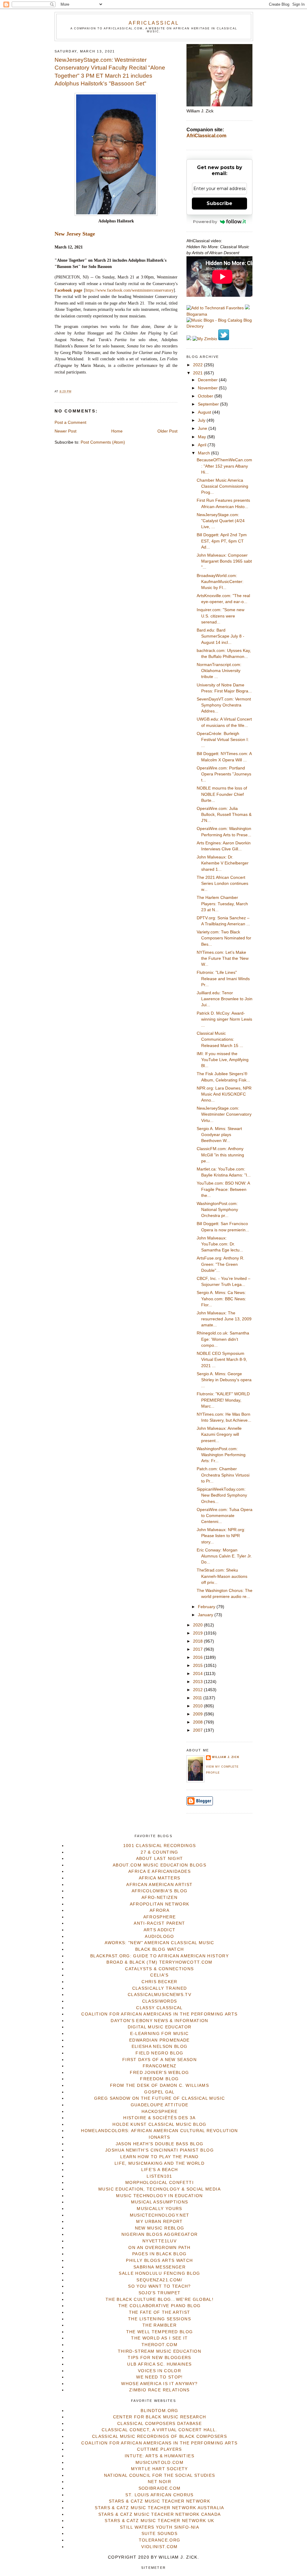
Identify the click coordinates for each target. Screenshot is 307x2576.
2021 (198, 373)
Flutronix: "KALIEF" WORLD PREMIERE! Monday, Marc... (223, 1400)
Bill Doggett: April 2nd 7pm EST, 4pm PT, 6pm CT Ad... (222, 541)
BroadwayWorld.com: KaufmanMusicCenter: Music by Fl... (220, 582)
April (203, 445)
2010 (198, 1706)
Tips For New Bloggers (159, 2358)
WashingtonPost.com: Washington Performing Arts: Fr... (221, 1455)
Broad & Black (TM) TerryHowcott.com (159, 1962)
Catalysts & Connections (159, 1969)
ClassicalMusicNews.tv (159, 1995)
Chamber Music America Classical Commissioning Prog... (222, 486)
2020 (198, 1625)
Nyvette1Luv (159, 2241)
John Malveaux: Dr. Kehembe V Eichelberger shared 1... (223, 863)
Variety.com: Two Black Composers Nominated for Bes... (224, 938)
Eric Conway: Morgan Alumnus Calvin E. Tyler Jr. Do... (224, 1556)
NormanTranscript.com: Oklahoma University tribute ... (219, 671)
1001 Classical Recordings (160, 1846)
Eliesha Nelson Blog (160, 2047)
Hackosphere (159, 2112)
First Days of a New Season (159, 2060)
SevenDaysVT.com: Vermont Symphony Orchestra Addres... (224, 705)
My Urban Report (159, 2222)
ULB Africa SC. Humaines (159, 2364)
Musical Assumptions (160, 2202)
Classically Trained (160, 1988)
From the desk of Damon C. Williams (159, 2085)
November (208, 388)
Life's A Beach (160, 2170)
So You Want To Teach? (159, 2286)
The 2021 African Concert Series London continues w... (222, 884)
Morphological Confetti (159, 2183)
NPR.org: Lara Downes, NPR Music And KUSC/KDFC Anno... (224, 1094)
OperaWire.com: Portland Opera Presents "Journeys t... (224, 774)
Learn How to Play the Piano (159, 2157)
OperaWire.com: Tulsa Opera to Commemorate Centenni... (225, 1516)
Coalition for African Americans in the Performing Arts (159, 2014)
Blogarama (197, 314)
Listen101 (159, 2176)
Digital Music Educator (160, 2027)
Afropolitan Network (160, 1904)
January (206, 1615)
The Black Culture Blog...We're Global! (159, 2299)
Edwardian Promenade (159, 2040)
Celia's (159, 1975)
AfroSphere (160, 1917)
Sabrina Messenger (159, 2267)
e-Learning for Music (159, 2034)
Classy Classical (159, 2008)
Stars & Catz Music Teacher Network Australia (159, 2508)
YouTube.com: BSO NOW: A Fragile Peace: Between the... (223, 1189)
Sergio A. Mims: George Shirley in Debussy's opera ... (224, 1380)
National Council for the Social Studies (160, 2475)
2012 (198, 1690)
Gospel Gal (159, 2092)
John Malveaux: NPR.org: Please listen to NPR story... (221, 1536)
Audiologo (159, 1936)
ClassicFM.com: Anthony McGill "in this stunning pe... (220, 1155)
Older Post (167, 431)
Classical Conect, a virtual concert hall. (159, 2430)
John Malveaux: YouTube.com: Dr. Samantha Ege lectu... (220, 1244)
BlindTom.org (159, 2411)
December (208, 380)
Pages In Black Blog (159, 2254)
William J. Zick (226, 1757)
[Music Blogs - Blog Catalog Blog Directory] (219, 326)
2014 (198, 1674)
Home (117, 431)
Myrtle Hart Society (159, 2469)
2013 (198, 1682)
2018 (198, 1641)
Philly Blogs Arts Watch (159, 2261)
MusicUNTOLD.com (159, 2463)
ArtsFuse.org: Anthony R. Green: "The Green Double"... (221, 1264)
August (205, 412)
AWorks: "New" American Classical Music (159, 1943)
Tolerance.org (160, 2540)
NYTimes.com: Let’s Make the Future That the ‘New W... (223, 959)
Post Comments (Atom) (103, 442)
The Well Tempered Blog (160, 2332)
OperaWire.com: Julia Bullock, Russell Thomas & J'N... (224, 815)
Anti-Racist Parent (159, 1923)
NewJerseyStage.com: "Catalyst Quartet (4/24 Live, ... (221, 521)
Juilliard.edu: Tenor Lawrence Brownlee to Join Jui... (225, 999)
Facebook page (68, 290)
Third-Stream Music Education (159, 2351)
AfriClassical (154, 23)
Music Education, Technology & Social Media (159, 2189)
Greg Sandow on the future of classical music (160, 2098)
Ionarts (159, 2137)
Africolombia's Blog (160, 1891)
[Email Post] (73, 391)
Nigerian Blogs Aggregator (160, 2234)
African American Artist (159, 1885)
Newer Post (66, 431)
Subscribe (219, 203)
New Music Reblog (160, 2228)
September (209, 404)
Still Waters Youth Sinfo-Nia (159, 2527)
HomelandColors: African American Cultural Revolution (159, 2131)
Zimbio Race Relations (159, 2390)
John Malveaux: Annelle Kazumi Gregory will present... (219, 1435)
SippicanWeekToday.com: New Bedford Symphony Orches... (222, 1495)
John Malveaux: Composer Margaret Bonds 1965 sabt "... (224, 561)
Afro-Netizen (159, 1898)
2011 (198, 1698)
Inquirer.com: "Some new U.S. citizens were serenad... (221, 616)
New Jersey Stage (75, 234)
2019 (198, 1633)
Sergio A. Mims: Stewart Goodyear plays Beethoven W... (219, 1135)
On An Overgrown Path (159, 2248)
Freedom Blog (159, 2079)
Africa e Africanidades (159, 1871)
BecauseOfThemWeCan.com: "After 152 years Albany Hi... (224, 466)
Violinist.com (159, 2547)
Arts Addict (160, 1930)
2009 (198, 1714)
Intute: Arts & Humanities (159, 2456)
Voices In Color (159, 2371)
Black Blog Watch (160, 1949)
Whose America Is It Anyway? (159, 2384)
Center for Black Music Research (160, 2417)
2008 (198, 1722)
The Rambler (159, 2325)
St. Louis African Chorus (159, 2495)
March (204, 453)
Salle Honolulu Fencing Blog (159, 2273)
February (207, 1607)
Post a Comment (70, 422)
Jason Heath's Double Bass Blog (160, 2144)
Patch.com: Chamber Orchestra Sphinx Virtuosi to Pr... (223, 1475)
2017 (198, 1649)
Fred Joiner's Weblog (159, 2073)
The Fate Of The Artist (160, 2312)
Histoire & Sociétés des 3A (159, 2118)
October (206, 396)
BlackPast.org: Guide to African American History (159, 1956)
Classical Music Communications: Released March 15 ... (220, 1040)
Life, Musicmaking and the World (159, 2163)
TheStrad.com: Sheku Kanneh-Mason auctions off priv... (222, 1576)
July (202, 420)
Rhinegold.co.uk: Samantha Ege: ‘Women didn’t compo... (223, 1339)
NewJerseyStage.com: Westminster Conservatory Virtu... (224, 1114)
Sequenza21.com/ (159, 2280)
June (203, 428)
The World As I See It (159, 2338)
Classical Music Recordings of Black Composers (159, 2436)
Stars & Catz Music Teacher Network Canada (159, 2514)
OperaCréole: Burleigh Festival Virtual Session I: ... (223, 740)
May (203, 437)
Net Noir (159, 2482)
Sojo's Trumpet (160, 2293)
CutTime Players (159, 2449)
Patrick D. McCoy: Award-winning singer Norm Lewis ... (224, 1019)
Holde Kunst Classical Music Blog (159, 2124)
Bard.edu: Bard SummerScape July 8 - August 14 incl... (221, 636)
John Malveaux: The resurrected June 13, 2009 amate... (224, 1319)
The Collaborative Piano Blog (160, 2306)
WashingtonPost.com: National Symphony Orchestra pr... (217, 1210)
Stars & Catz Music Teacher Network (159, 2501)
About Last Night (160, 1859)
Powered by (205, 222)
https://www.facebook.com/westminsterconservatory (130, 290)
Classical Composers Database (159, 2424)
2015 (198, 1666)
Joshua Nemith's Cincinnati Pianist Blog (159, 2150)
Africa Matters (160, 1878)
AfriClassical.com (206, 136)
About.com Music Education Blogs (159, 1865)
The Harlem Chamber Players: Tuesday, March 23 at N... (222, 904)
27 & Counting (159, 1852)
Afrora (159, 1910)
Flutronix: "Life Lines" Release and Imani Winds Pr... (223, 979)
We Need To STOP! (159, 2377)
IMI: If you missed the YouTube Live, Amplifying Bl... (223, 1060)
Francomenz (160, 2066)
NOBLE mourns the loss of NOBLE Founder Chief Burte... (222, 794)
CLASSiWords (160, 2001)
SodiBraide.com (160, 2488)
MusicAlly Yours (159, 2209)
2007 (198, 1730)
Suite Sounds (159, 2534)
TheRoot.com (159, 2345)
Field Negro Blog (159, 2053)
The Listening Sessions (159, 2319)
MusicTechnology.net (160, 2215)
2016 (198, 1657)
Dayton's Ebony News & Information (159, 2021)
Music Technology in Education (159, 2196)
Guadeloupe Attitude (160, 2105)
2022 (198, 365)
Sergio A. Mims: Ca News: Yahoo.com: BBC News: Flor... (221, 1299)
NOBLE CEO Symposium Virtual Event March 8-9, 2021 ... (222, 1360)
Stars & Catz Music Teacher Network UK (159, 2521)
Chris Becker (159, 1982)
